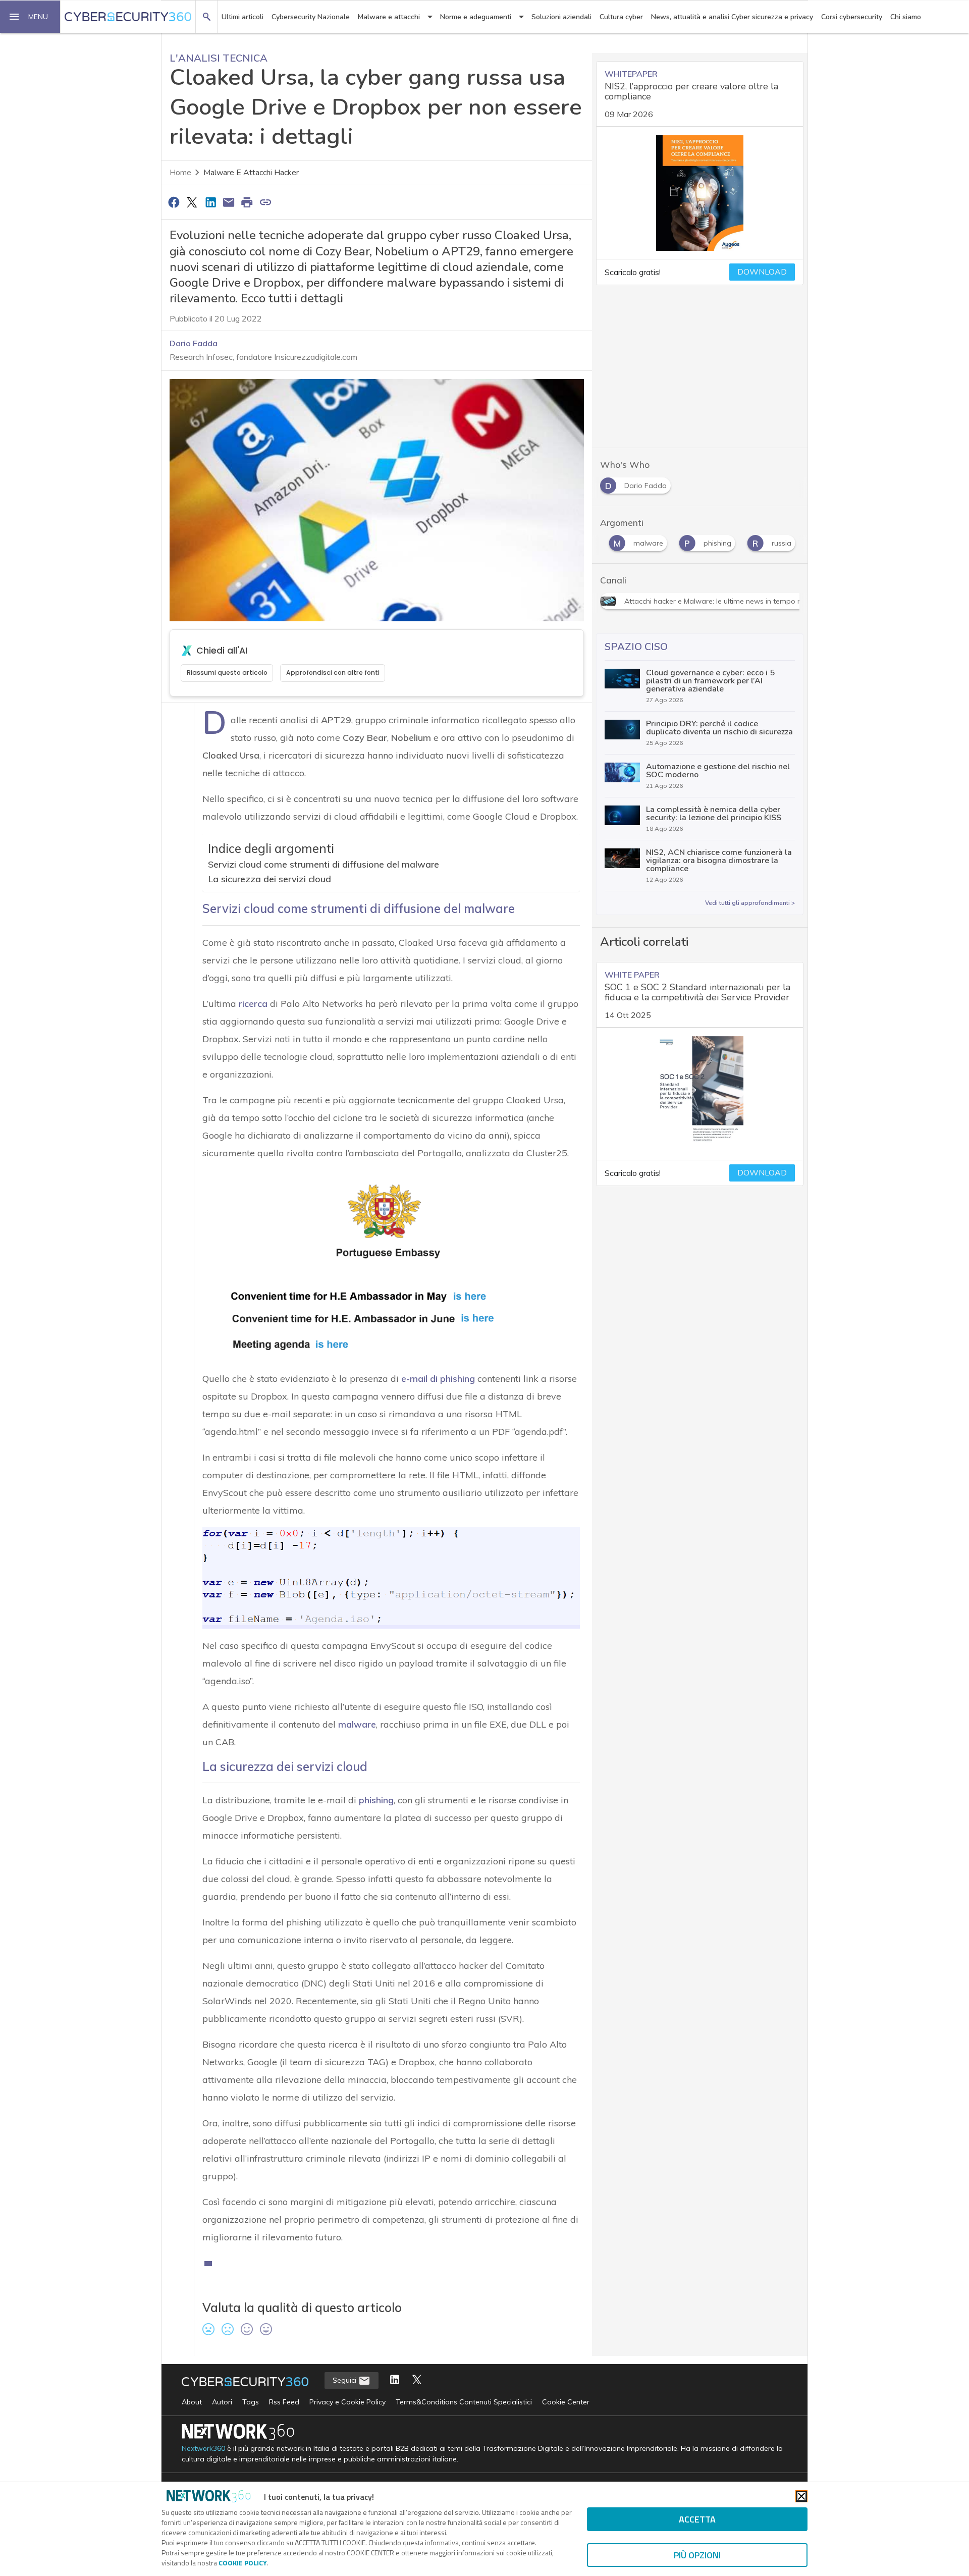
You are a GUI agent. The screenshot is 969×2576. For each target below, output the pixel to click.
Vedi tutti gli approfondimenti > (750, 903)
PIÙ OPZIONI (697, 2555)
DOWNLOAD (762, 272)
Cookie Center (566, 2402)
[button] (30, 17)
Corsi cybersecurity (852, 17)
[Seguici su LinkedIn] (395, 2380)
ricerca (253, 1004)
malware (357, 1724)
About (192, 2402)
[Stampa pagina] (247, 202)
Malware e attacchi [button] (389, 17)
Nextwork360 (203, 2449)
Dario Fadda (194, 343)
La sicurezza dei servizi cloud (270, 879)
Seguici (345, 2380)
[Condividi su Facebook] (174, 202)
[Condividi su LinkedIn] (210, 202)
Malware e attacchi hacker (251, 173)
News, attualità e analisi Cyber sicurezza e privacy (732, 17)
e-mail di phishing (438, 1379)
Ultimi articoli (243, 17)
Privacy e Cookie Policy (347, 2402)
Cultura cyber (621, 17)
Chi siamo (906, 17)
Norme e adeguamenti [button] (476, 17)
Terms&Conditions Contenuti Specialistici (464, 2402)
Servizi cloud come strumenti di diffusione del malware (324, 864)
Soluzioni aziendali (561, 17)
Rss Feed (284, 2402)
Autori (222, 2402)
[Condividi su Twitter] (192, 202)
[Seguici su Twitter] (417, 2380)
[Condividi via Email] (229, 202)
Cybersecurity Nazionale (311, 17)
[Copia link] (265, 202)
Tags (251, 2402)
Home (180, 173)
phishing (376, 1800)
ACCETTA (697, 2519)
